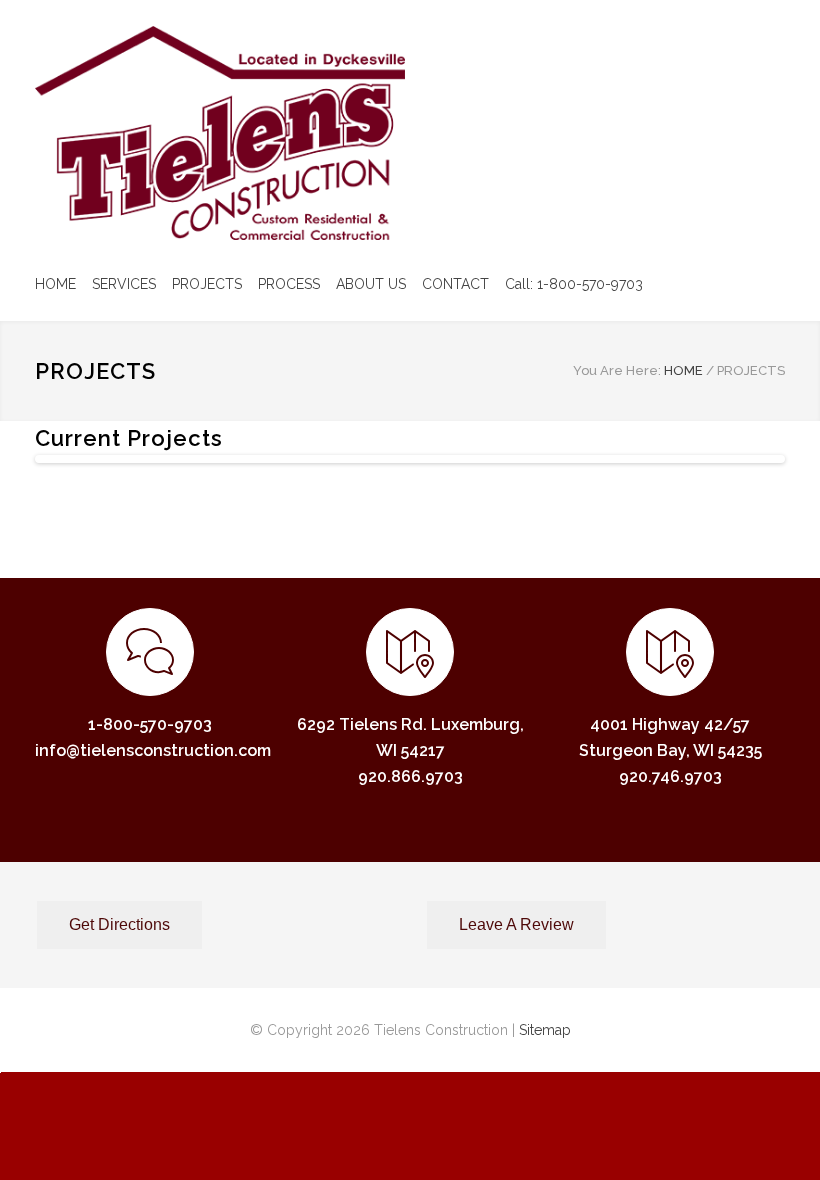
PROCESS (289, 284)
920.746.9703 (670, 776)
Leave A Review (516, 924)
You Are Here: (617, 370)
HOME (55, 284)
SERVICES (124, 284)
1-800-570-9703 (150, 724)
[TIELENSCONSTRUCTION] (220, 133)
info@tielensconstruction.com (153, 750)
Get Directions (119, 924)
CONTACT (455, 284)
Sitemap (545, 1030)
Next (756, 478)
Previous (69, 478)
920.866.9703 (410, 776)
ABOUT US (371, 284)
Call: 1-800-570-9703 (574, 284)
